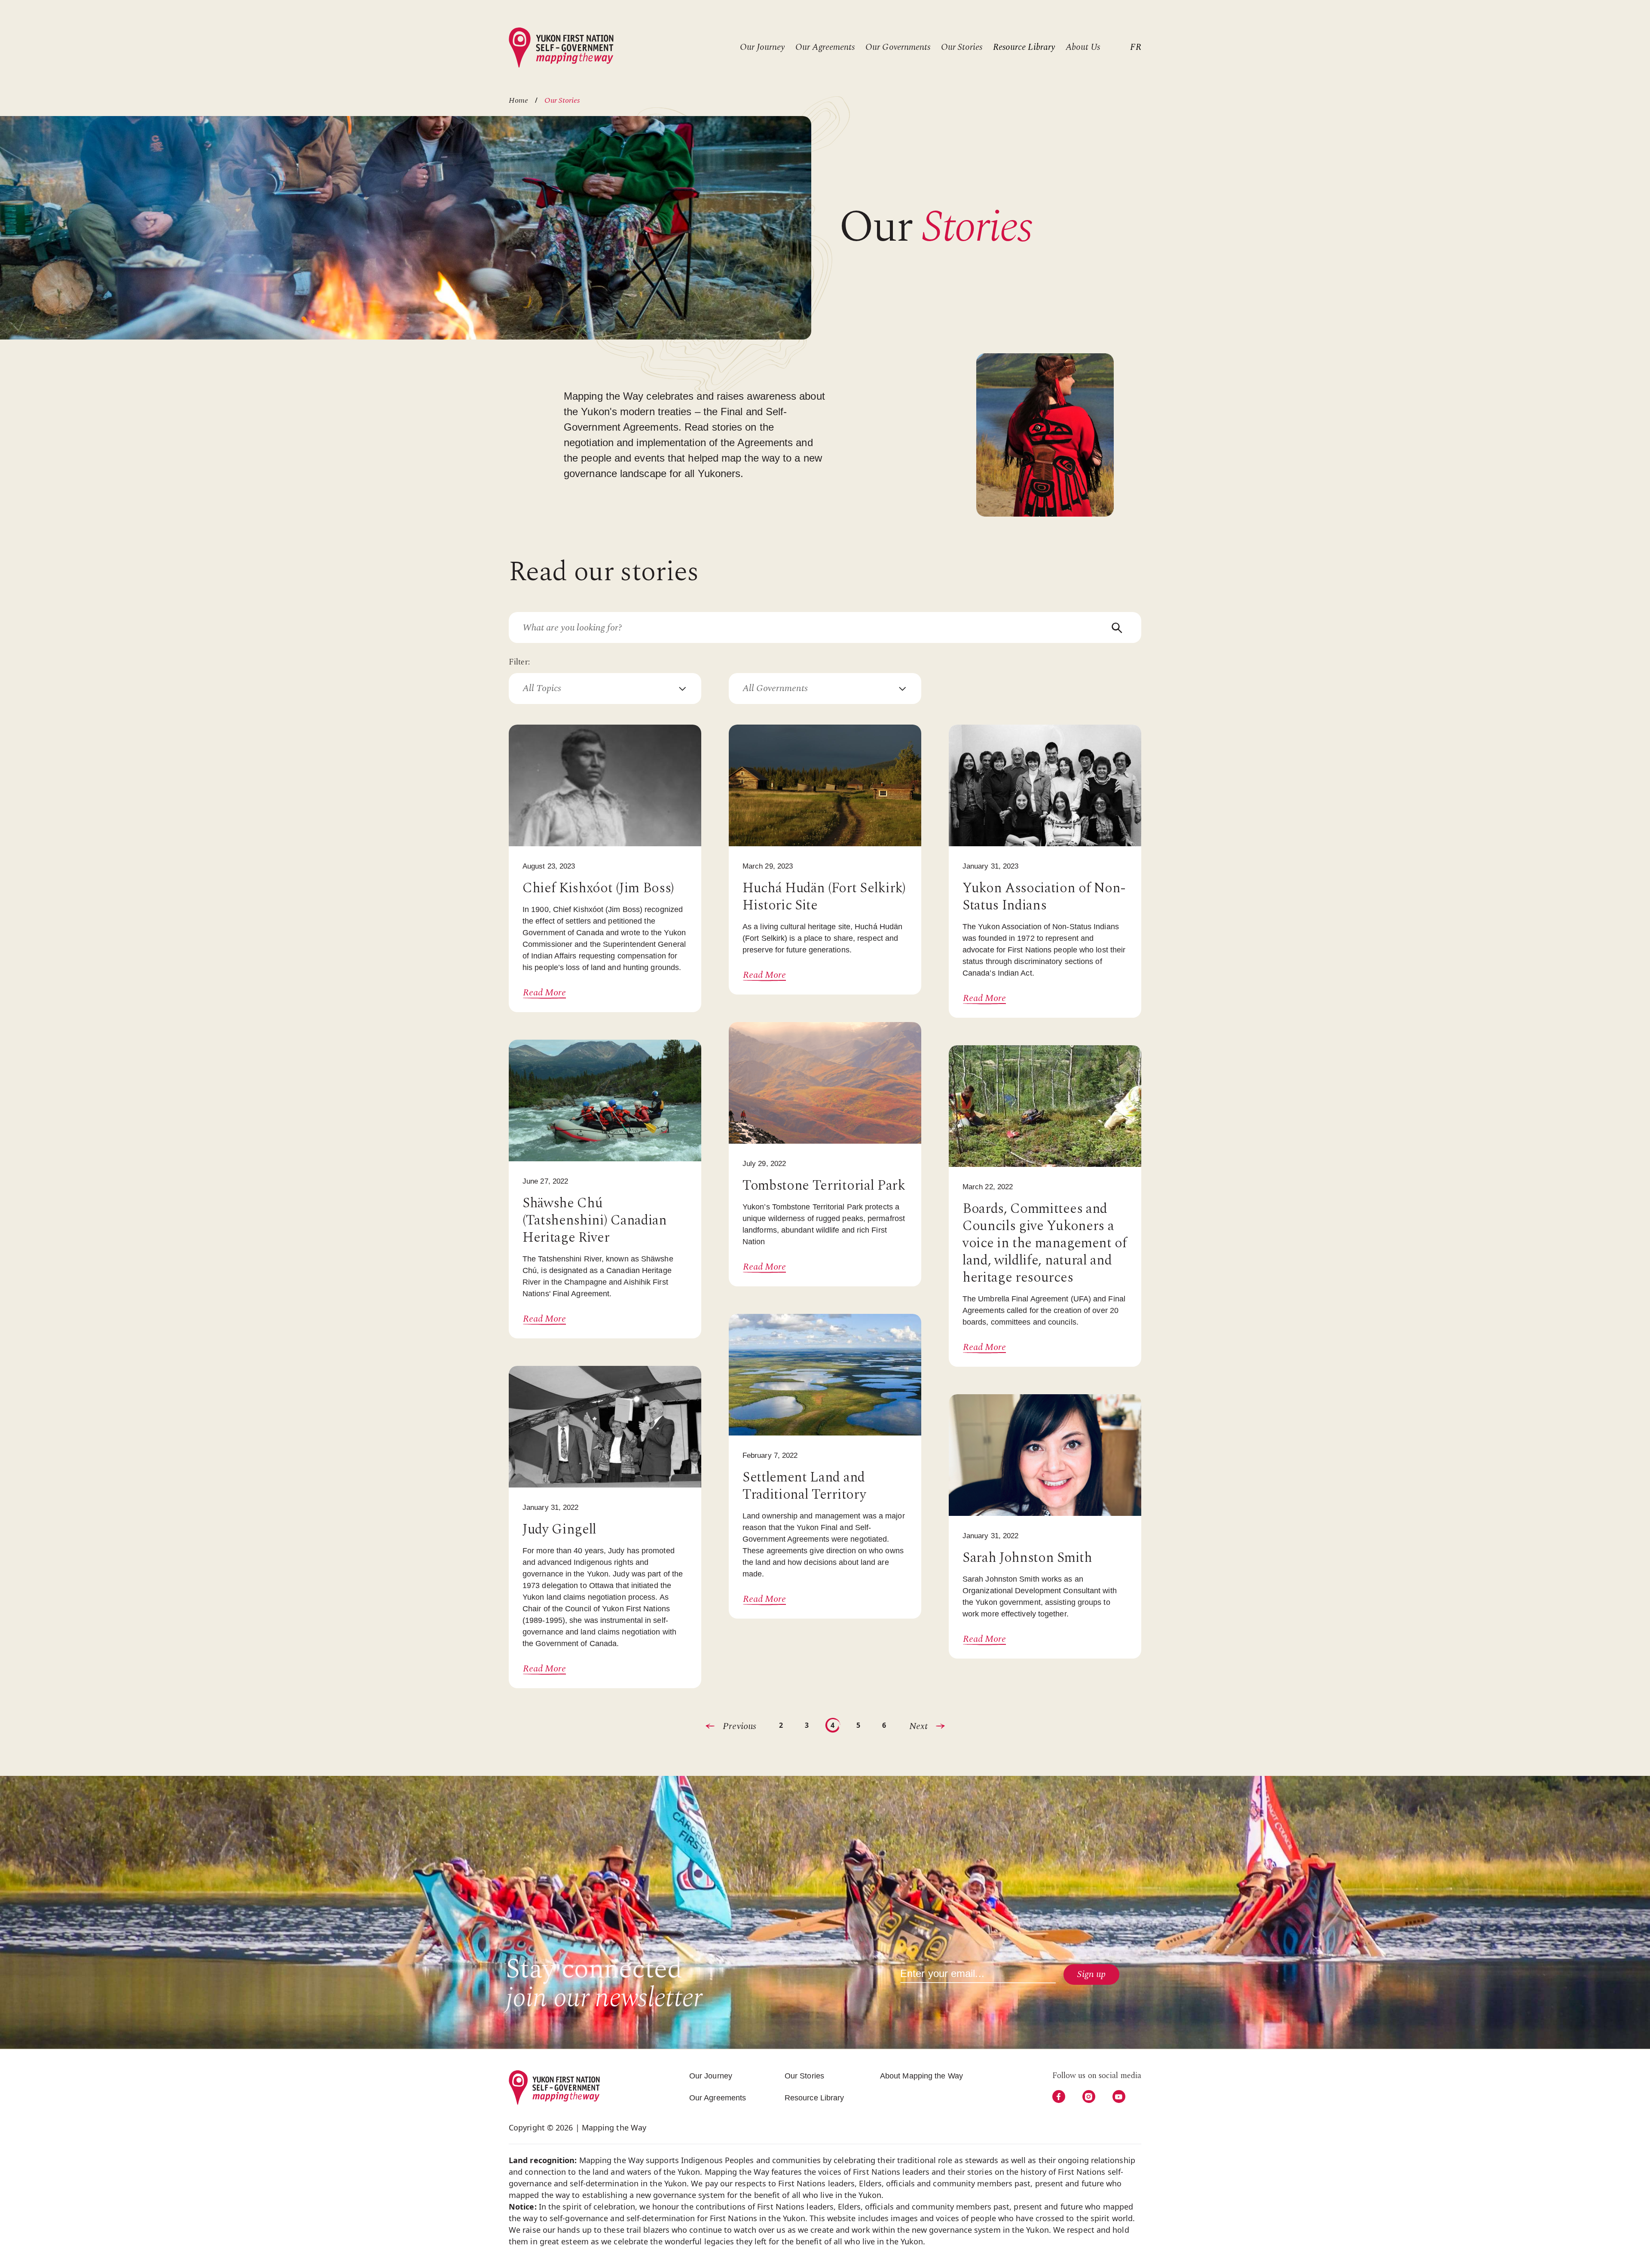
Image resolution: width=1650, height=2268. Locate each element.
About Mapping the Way (921, 2076)
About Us (1083, 47)
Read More (544, 993)
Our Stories (962, 47)
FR (1136, 47)
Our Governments (898, 47)
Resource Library (1024, 47)
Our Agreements (825, 47)
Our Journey (762, 47)
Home (518, 101)
